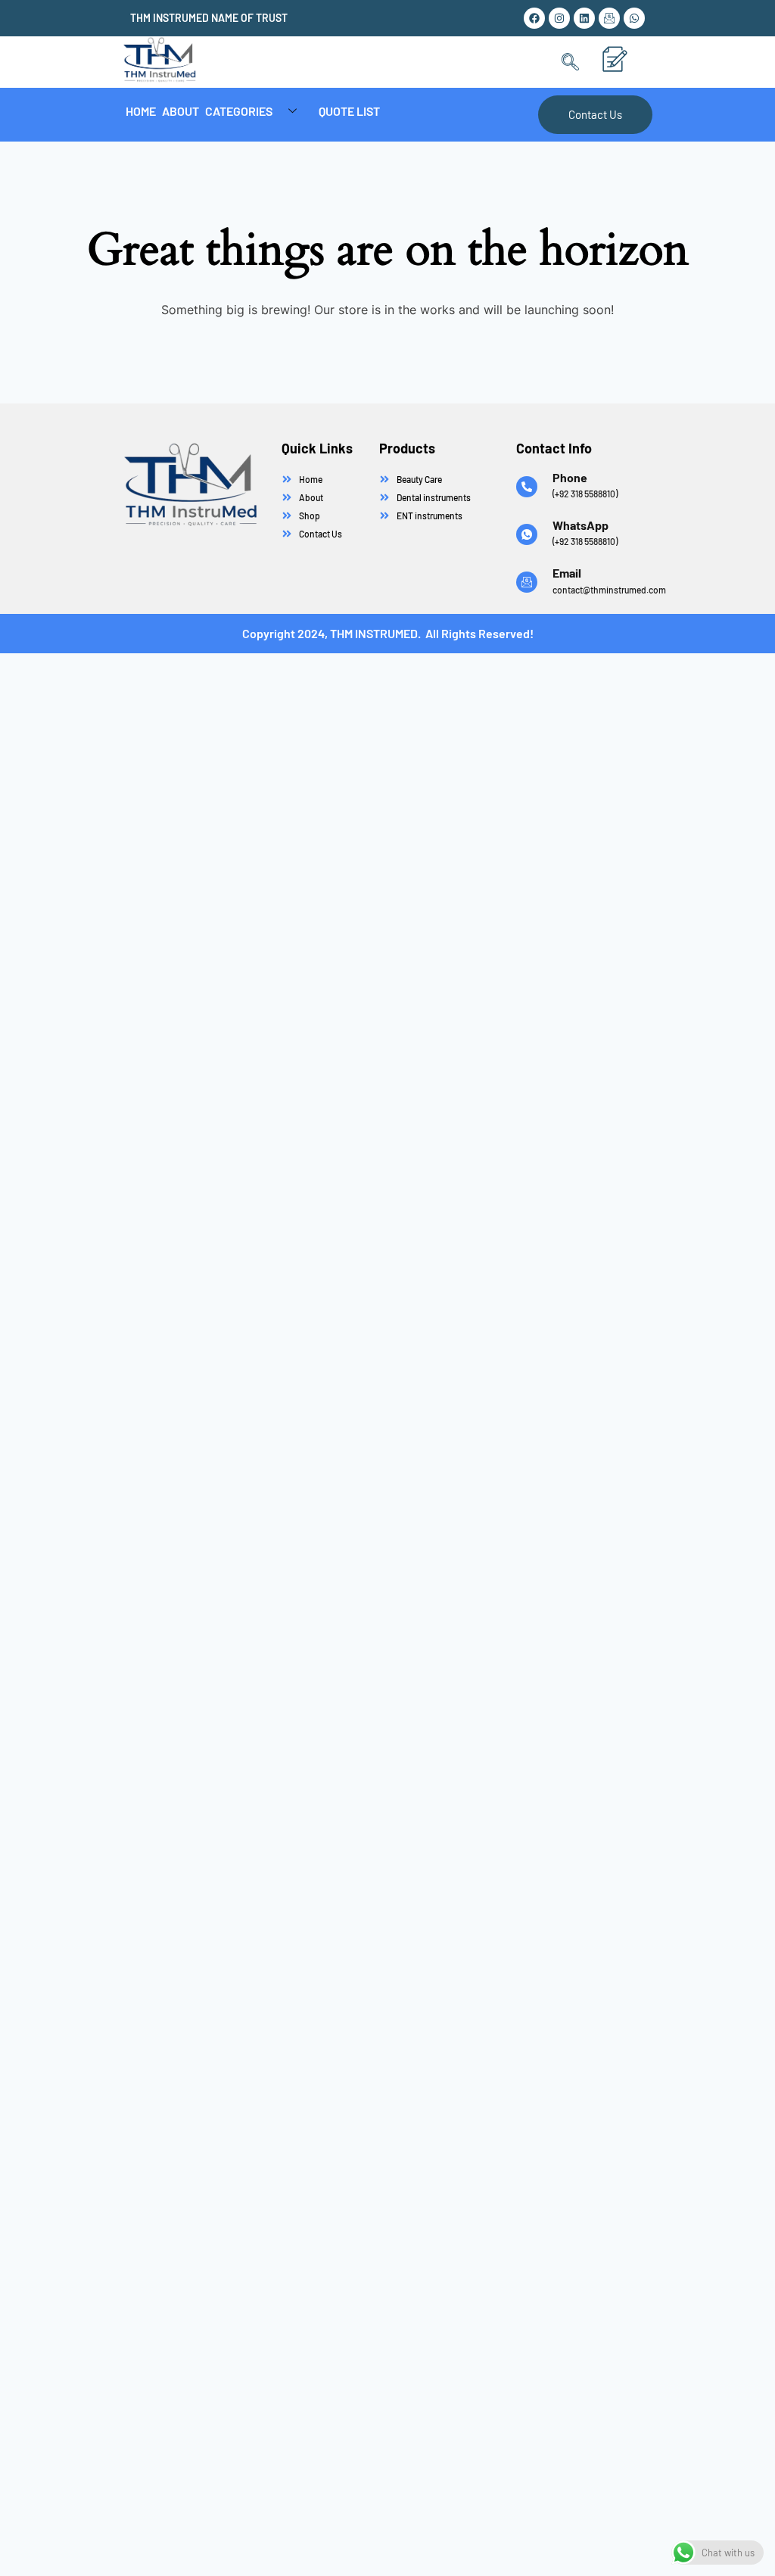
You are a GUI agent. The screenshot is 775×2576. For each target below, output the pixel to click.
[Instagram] (559, 18)
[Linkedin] (584, 18)
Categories (239, 111)
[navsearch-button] (570, 62)
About (181, 111)
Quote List (349, 111)
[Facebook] (534, 18)
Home (141, 111)
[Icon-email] (609, 18)
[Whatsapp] (634, 18)
